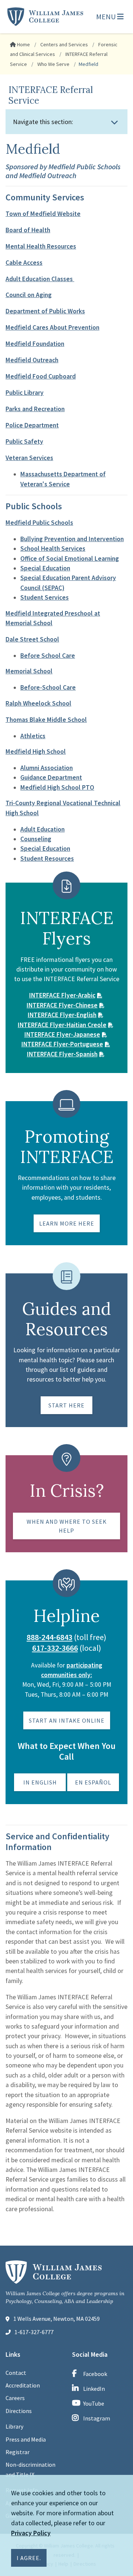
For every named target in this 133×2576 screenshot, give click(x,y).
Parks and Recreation (35, 409)
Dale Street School (32, 639)
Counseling (36, 839)
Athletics (33, 736)
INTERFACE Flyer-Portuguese (62, 1044)
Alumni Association (47, 768)
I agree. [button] (29, 2558)
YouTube (94, 2403)
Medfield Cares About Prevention (52, 327)
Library (14, 2426)
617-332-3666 (55, 1648)
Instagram (97, 2418)
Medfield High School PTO (57, 787)
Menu (107, 16)
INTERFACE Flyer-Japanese (62, 1034)
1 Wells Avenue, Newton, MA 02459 (57, 2319)
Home (23, 44)
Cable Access (24, 263)
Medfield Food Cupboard (41, 376)
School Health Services (53, 549)
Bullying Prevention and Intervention (72, 539)
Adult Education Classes (40, 279)
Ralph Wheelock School (38, 703)
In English (40, 1782)
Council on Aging (29, 295)
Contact (16, 2373)
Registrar (18, 2452)
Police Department (32, 425)
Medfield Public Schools (39, 523)
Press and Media (26, 2439)
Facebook (95, 2374)
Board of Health (28, 230)
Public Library (25, 393)
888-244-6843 (50, 1637)
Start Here (66, 1405)
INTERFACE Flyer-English (62, 1015)
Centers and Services (64, 44)
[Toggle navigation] (115, 122)
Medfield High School (36, 752)
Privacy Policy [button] (31, 2533)
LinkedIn (94, 2389)
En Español (93, 1782)
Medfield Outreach (32, 360)
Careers (15, 2398)
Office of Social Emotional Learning (70, 559)
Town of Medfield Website (43, 214)
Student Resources (47, 859)
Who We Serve (53, 64)
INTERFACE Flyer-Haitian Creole (62, 1025)
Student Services (45, 597)
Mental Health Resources (41, 246)
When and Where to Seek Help (67, 1526)
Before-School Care (48, 687)
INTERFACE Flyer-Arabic (62, 995)
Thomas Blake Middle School (46, 720)
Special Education (45, 568)
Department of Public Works (45, 311)
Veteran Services (29, 458)
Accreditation (23, 2385)
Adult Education (42, 829)
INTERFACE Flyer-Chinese (62, 1005)
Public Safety (24, 441)
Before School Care (48, 656)
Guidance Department (51, 777)
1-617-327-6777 (34, 2332)
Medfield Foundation (35, 344)
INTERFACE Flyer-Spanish (62, 1054)
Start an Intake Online (67, 1720)
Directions (19, 2411)
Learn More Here (67, 1223)
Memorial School (29, 671)
